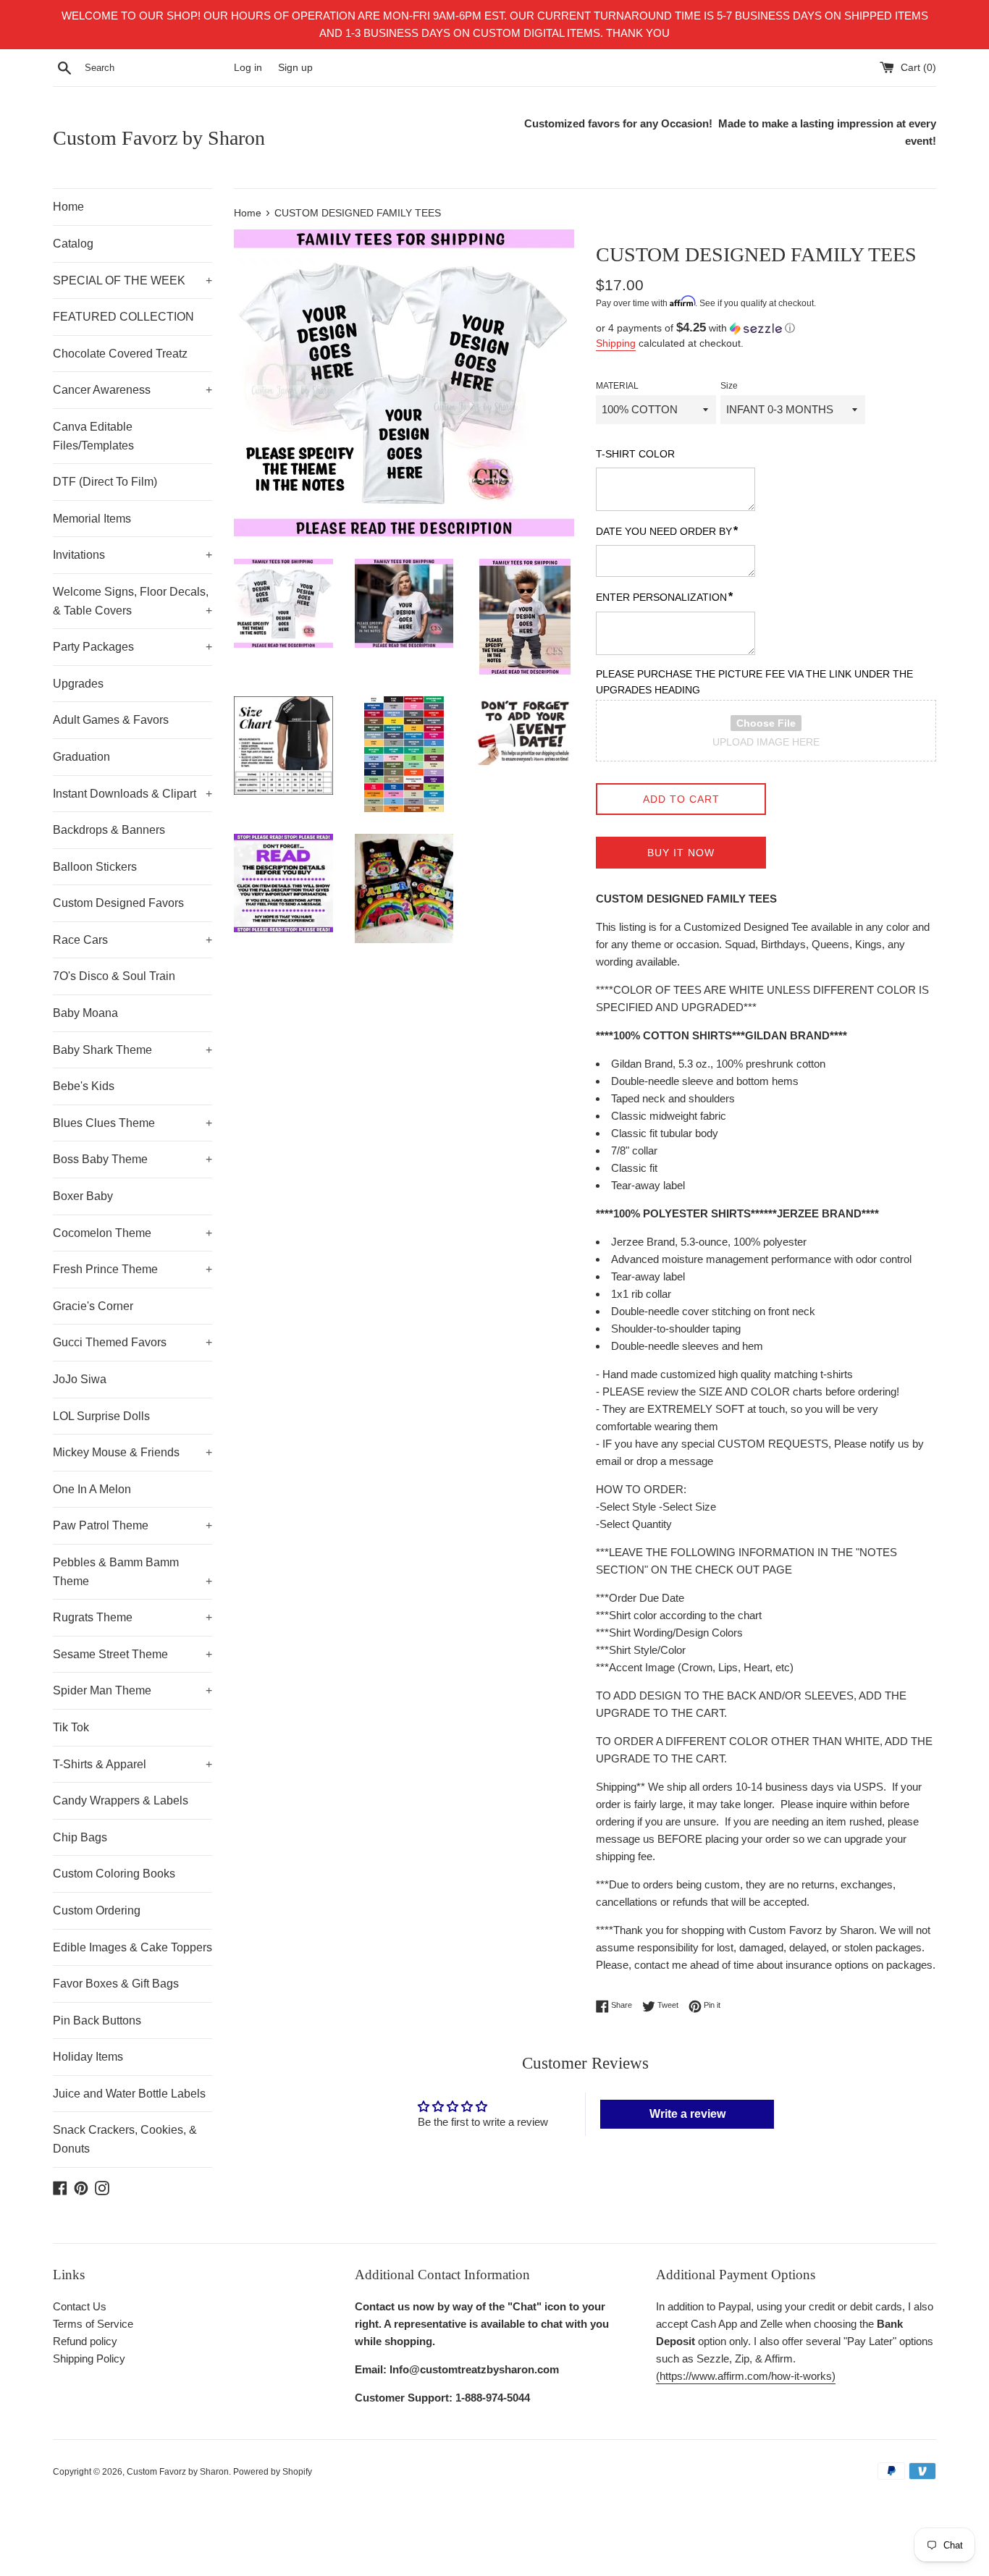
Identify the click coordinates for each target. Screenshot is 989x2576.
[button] (766, 328)
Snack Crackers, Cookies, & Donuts (125, 2139)
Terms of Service (93, 2324)
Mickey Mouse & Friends (132, 1452)
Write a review (687, 2114)
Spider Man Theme (132, 1690)
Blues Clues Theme (132, 1123)
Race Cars (132, 940)
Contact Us (80, 2306)
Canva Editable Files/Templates (93, 436)
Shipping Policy (89, 2358)
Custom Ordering (97, 1910)
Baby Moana (85, 1013)
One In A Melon (92, 1489)
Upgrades (78, 684)
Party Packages (132, 647)
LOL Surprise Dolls (101, 1416)
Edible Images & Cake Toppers (132, 1947)
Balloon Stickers (95, 867)
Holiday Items (88, 2057)
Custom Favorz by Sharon (159, 138)
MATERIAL (617, 386)
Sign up (295, 68)
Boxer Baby (83, 1196)
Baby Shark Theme (132, 1050)
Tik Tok (71, 1727)
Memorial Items (92, 519)
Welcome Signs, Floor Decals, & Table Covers (132, 601)
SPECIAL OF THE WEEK (132, 280)
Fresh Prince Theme (132, 1269)
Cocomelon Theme (132, 1233)
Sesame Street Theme (132, 1654)
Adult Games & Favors (111, 720)
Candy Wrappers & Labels (121, 1800)
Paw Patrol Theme (132, 1525)
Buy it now (681, 853)
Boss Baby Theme (132, 1159)
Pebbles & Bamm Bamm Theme (132, 1572)
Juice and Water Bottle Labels (129, 2094)
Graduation (81, 757)
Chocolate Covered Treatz (120, 354)
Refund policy (85, 2341)
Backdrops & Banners (109, 830)
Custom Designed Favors (118, 903)
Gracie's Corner (93, 1306)
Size (729, 386)
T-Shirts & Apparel (132, 1764)
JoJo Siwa (80, 1379)
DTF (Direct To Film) (105, 482)
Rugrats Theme (132, 1617)
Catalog (73, 244)
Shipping (616, 343)
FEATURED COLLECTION (123, 317)
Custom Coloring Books (114, 1874)
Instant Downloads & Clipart (132, 794)
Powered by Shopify (273, 2472)
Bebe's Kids (84, 1086)
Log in (248, 68)
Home (68, 207)
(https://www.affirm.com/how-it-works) (746, 2376)
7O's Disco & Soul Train (114, 976)
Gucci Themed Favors (132, 1342)
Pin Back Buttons (97, 2020)
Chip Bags (80, 1837)
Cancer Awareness (132, 390)
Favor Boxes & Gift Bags (116, 1984)
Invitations (132, 555)
